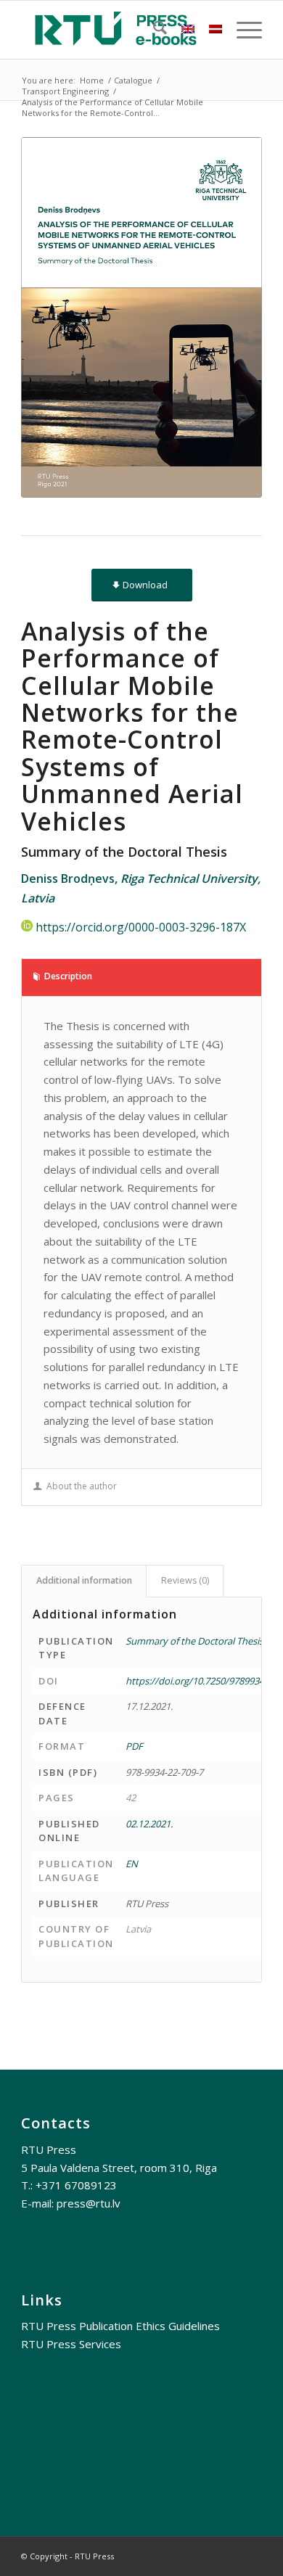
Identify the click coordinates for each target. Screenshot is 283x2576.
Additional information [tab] (84, 1580)
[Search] (153, 30)
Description (68, 976)
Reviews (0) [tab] (185, 1580)
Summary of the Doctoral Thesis (194, 1641)
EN (132, 1864)
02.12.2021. (149, 1824)
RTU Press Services (71, 2344)
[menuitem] (153, 30)
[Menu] (242, 30)
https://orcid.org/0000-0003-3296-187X (141, 927)
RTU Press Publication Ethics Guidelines (120, 2326)
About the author (82, 1486)
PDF (134, 1746)
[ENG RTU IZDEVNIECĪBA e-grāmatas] (117, 30)
